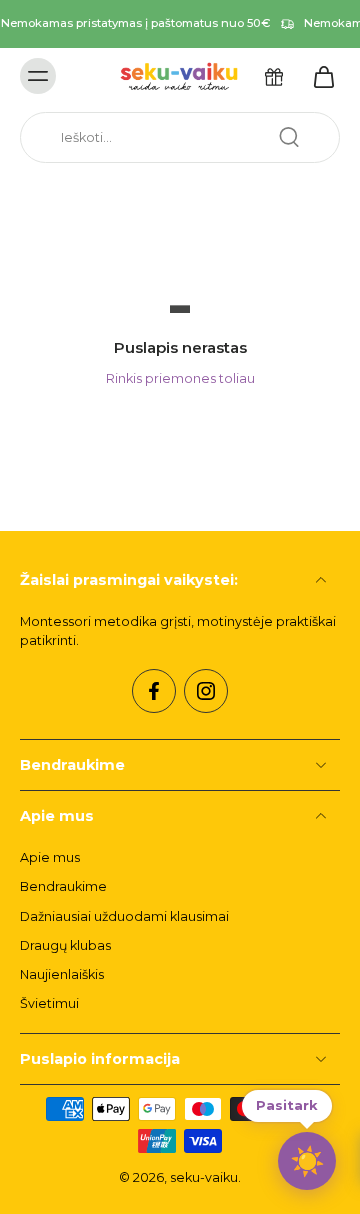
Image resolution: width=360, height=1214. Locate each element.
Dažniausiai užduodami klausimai (124, 916)
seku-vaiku (204, 1177)
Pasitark (287, 1105)
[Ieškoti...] (289, 137)
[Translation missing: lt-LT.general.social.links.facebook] (154, 691)
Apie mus (50, 857)
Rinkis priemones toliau (180, 378)
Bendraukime (63, 886)
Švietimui (49, 1003)
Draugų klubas (65, 945)
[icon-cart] (318, 76)
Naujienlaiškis (62, 974)
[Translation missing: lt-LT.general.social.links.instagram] (206, 691)
